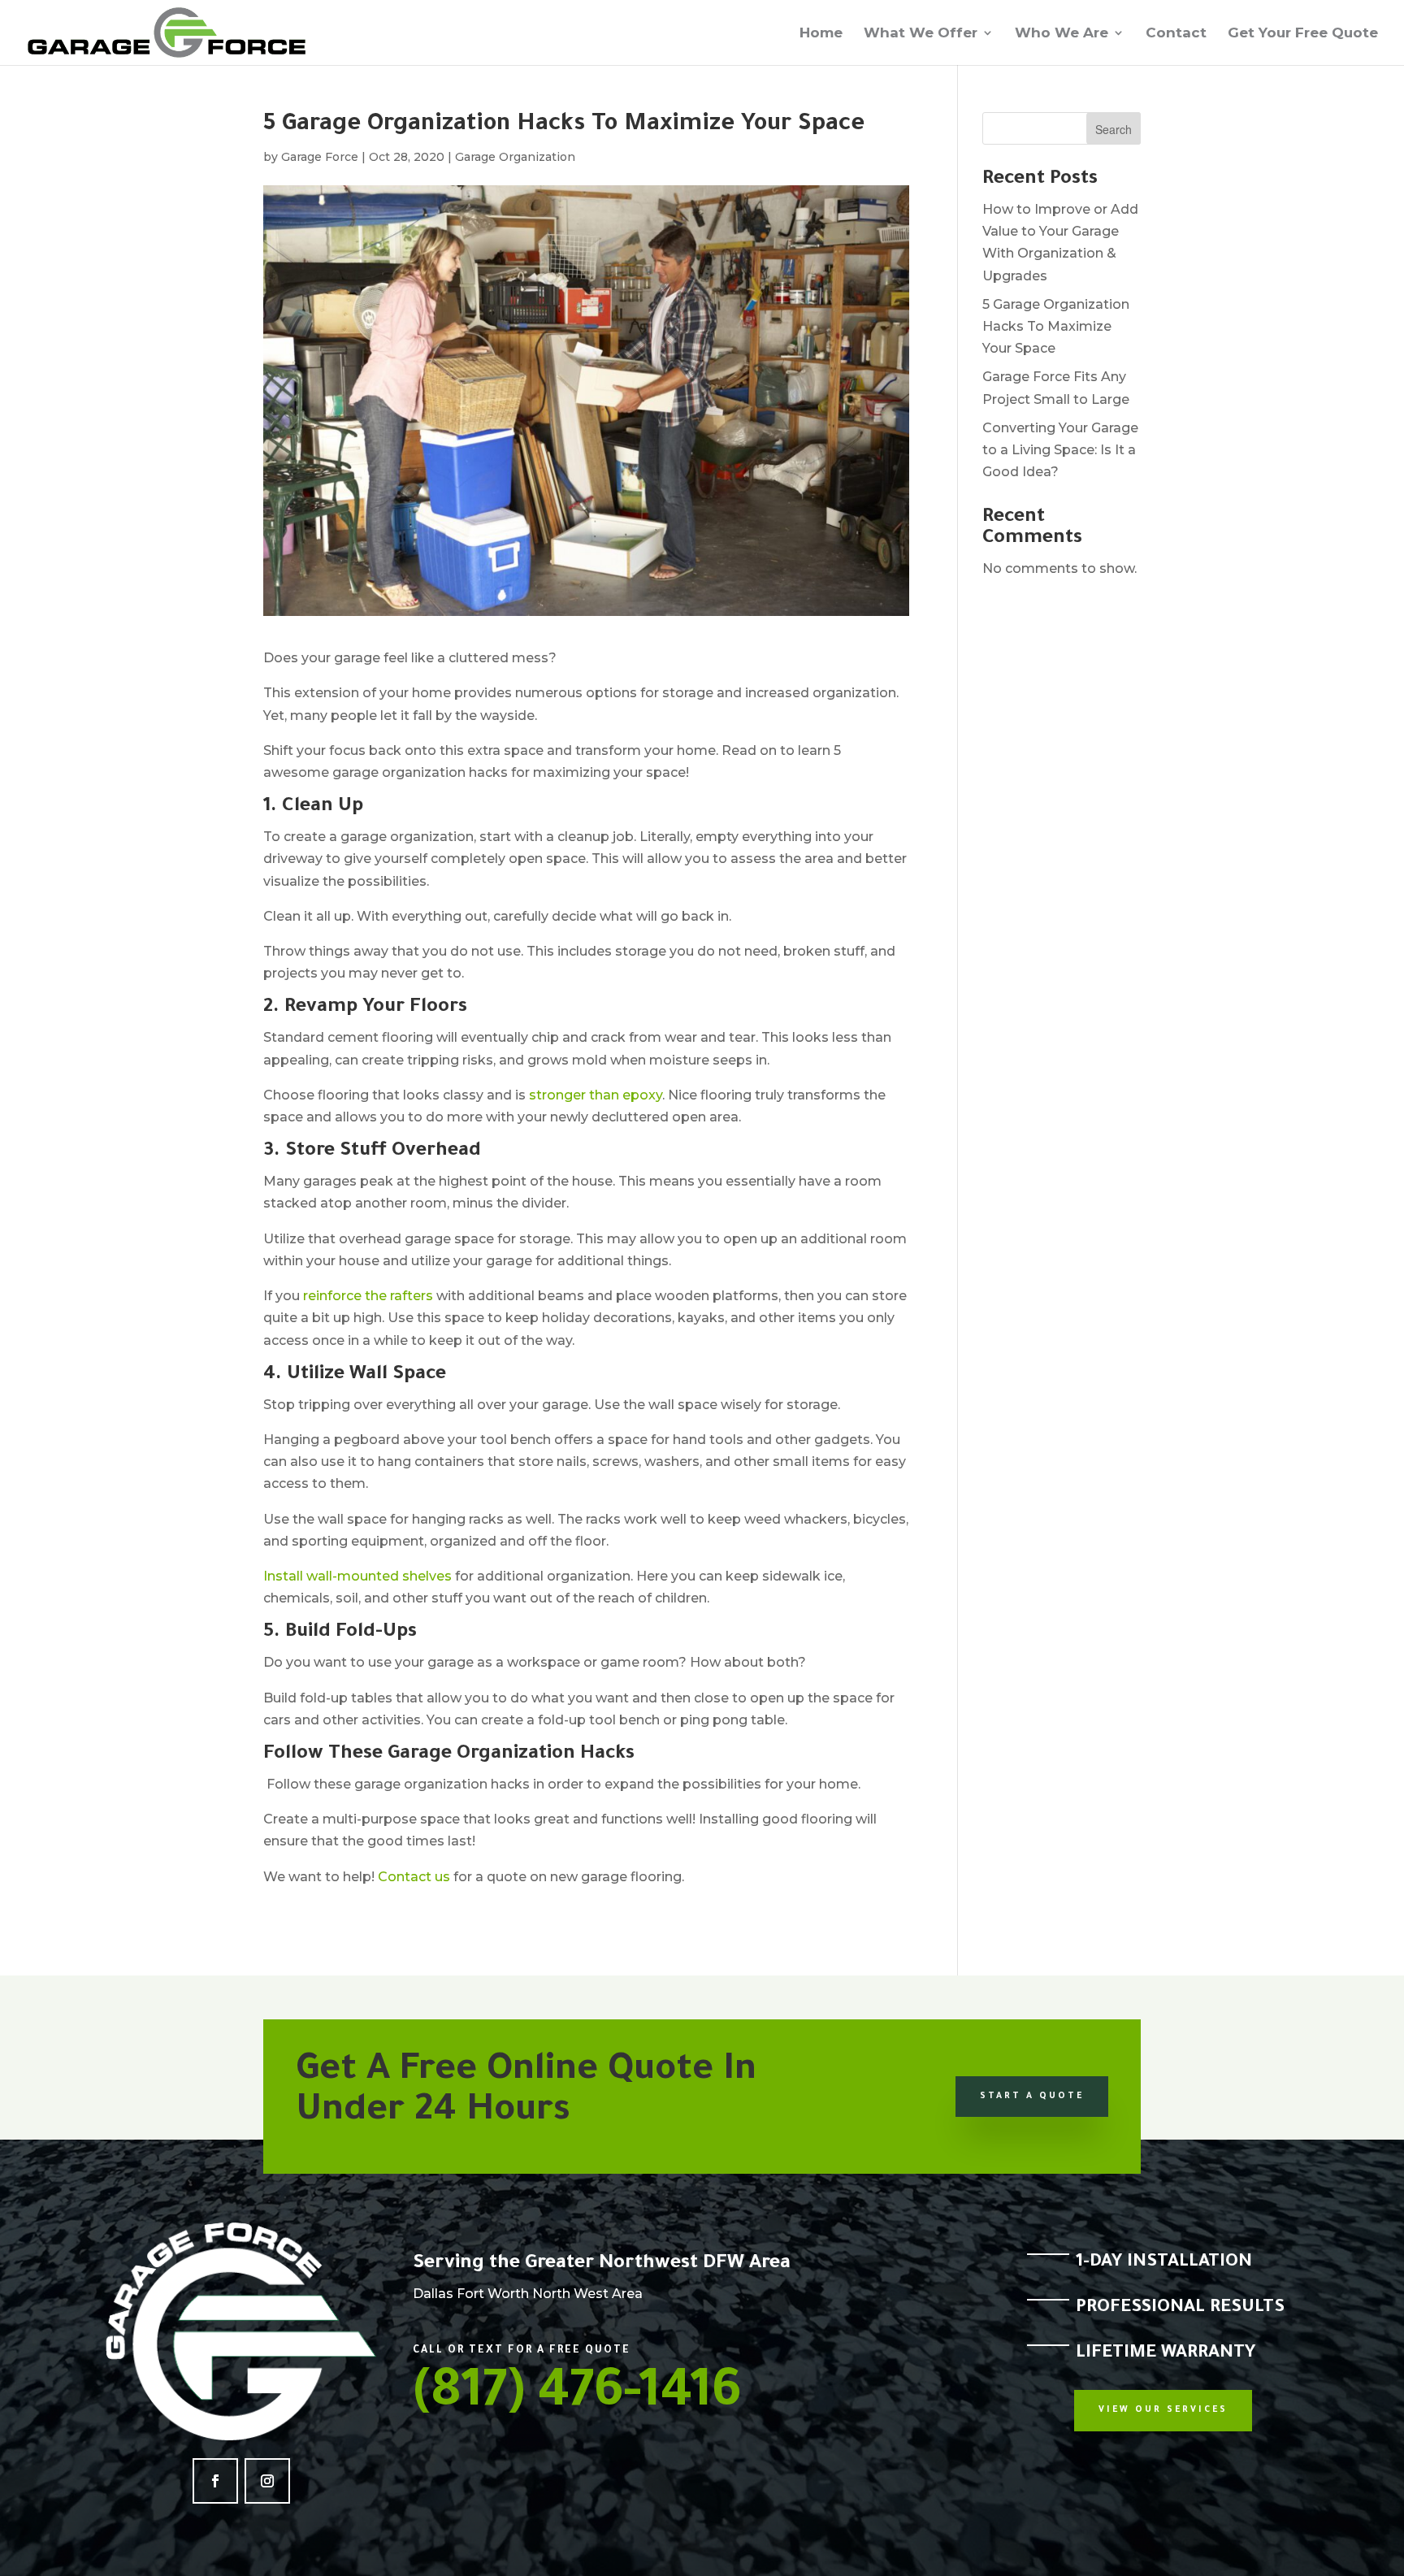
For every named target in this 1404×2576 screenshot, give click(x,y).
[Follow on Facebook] (215, 2481)
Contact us (414, 1877)
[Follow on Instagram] (267, 2481)
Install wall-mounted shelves (357, 1576)
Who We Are (1062, 34)
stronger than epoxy (596, 1095)
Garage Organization (515, 157)
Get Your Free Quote (1303, 34)
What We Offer (921, 34)
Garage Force (320, 157)
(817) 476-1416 (577, 2396)
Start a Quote (1032, 2097)
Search (1114, 129)
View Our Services (1163, 2410)
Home (821, 34)
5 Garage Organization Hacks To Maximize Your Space (1056, 326)
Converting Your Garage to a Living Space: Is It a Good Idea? (1060, 450)
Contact (1176, 34)
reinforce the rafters (368, 1296)
